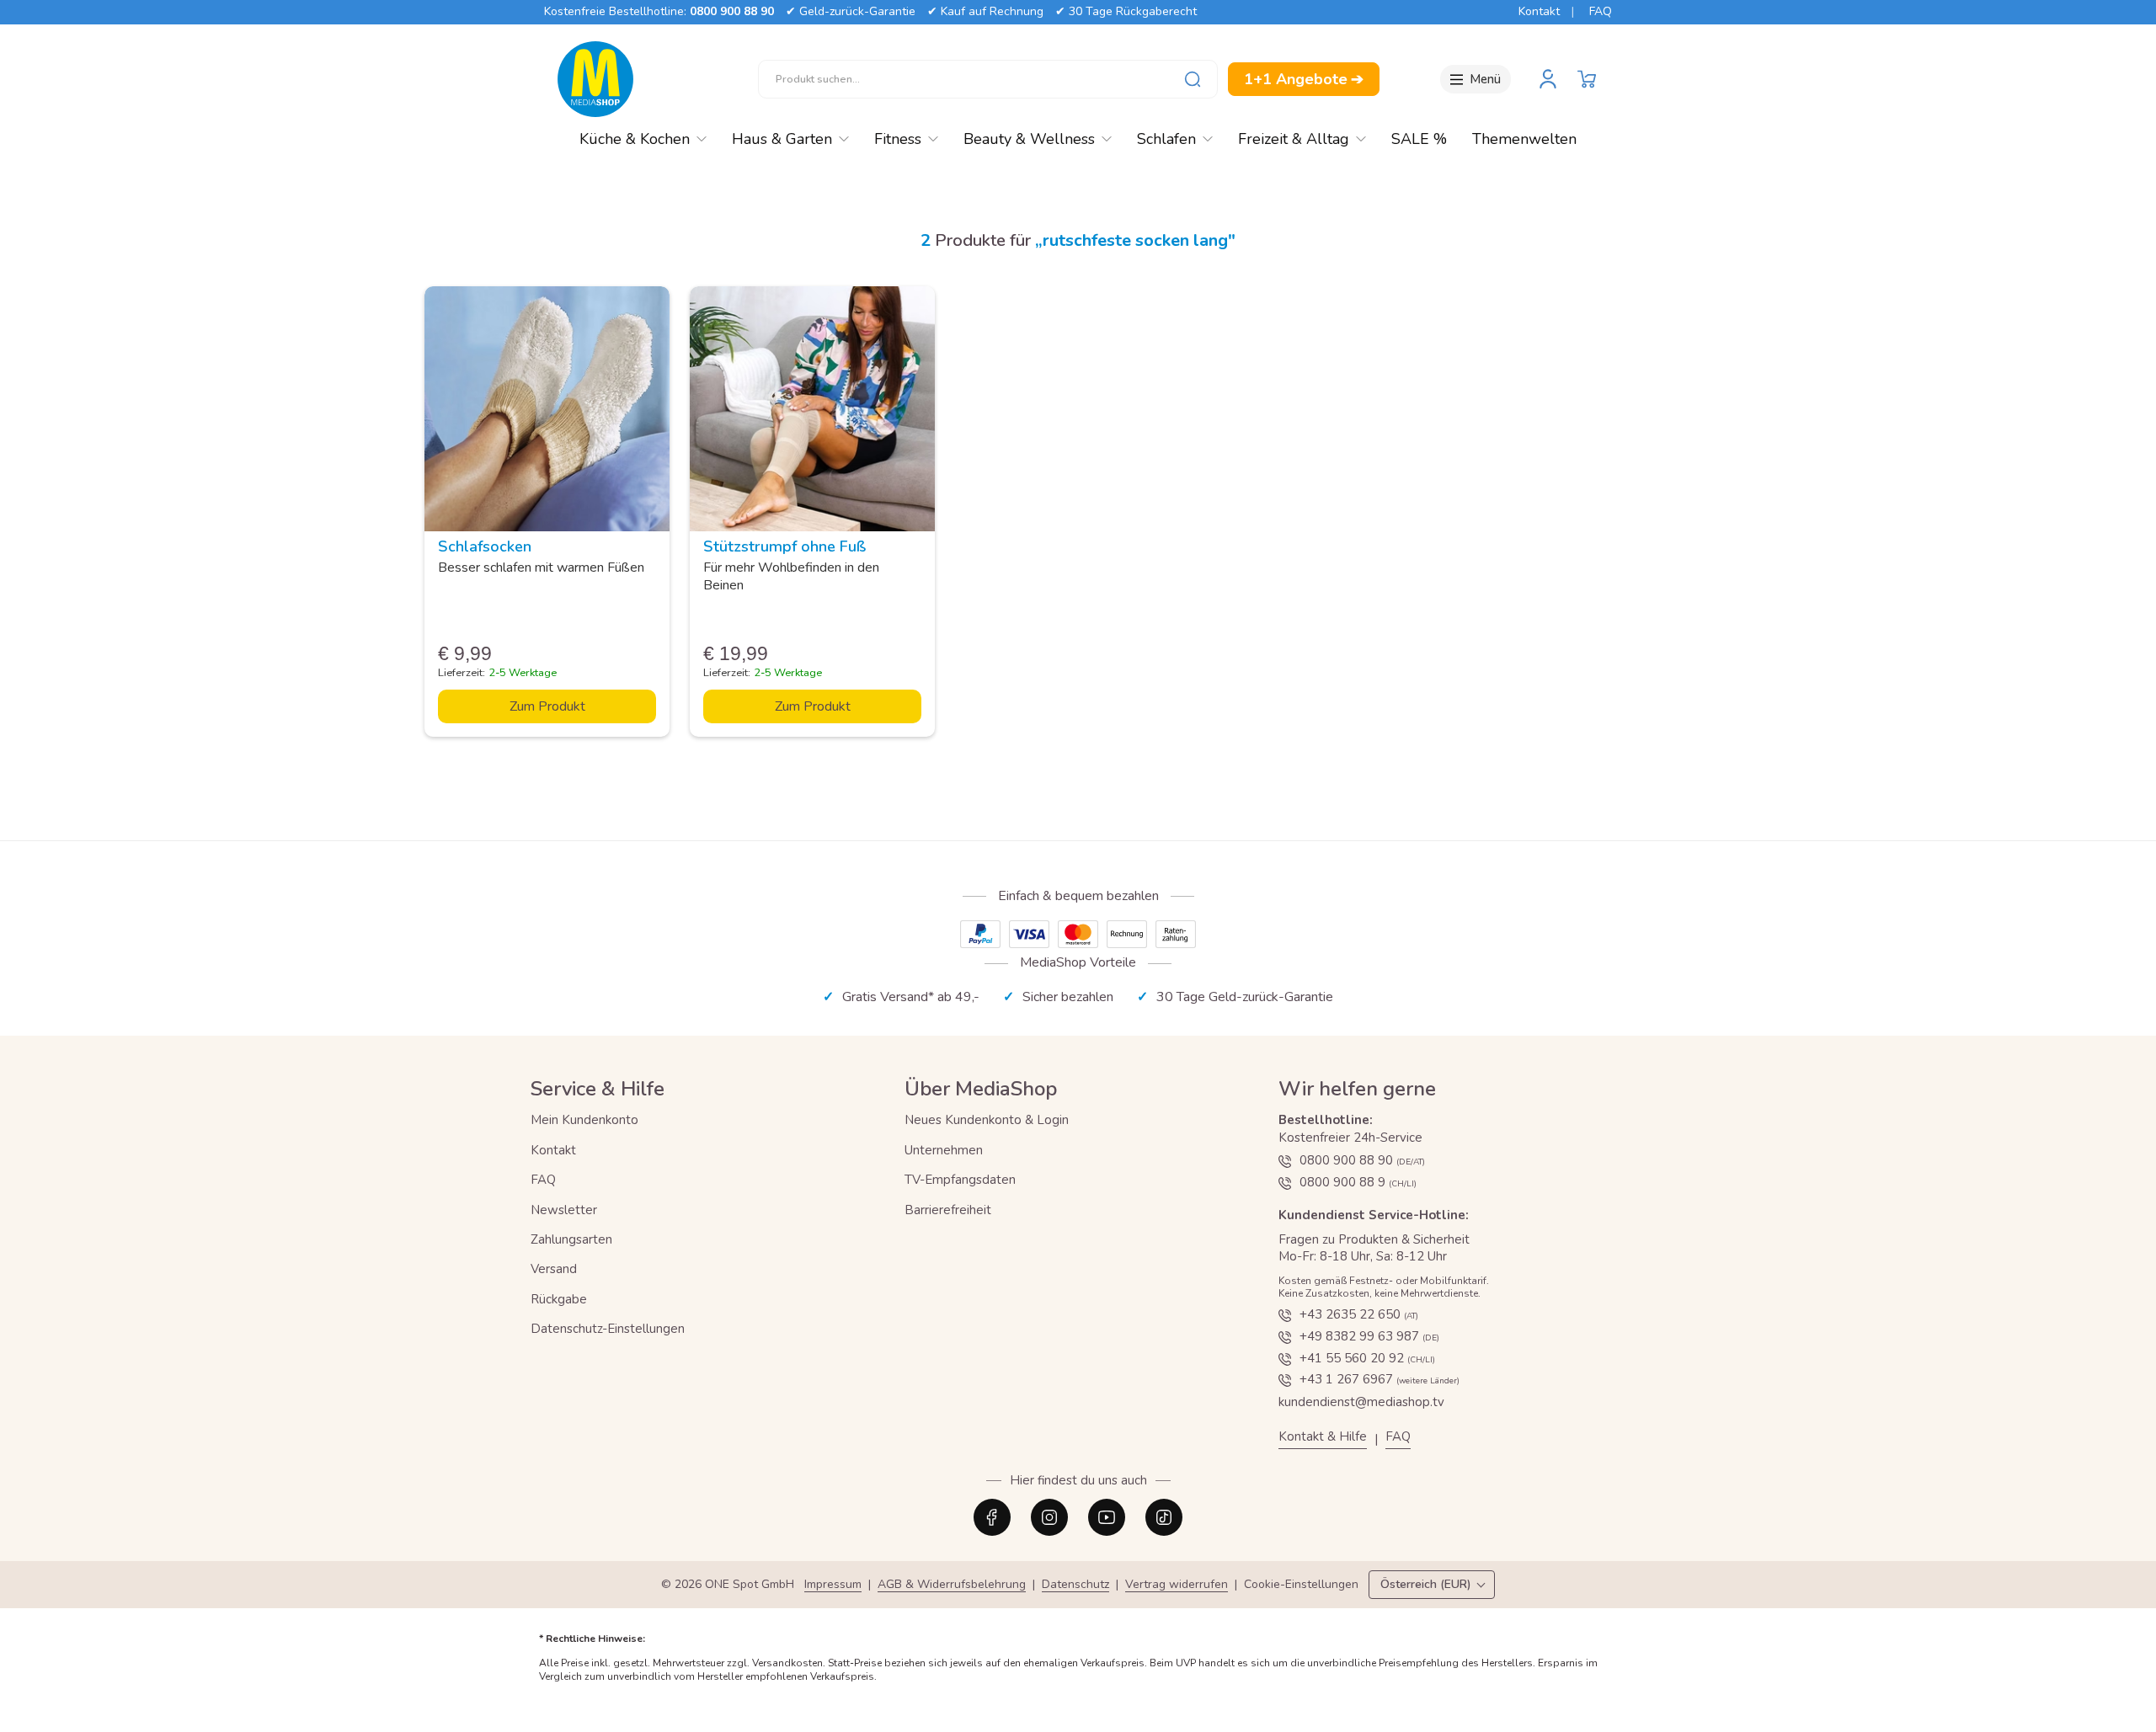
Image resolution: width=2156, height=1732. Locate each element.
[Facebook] (992, 1517)
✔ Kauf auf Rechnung (985, 11)
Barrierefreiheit (948, 1210)
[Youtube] (1107, 1517)
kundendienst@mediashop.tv (1361, 1402)
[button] (1587, 79)
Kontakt (1539, 11)
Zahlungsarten (571, 1239)
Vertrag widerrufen (1177, 1585)
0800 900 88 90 (732, 11)
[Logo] (595, 79)
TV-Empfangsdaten (960, 1180)
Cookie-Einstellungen (1301, 1585)
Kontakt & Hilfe (1323, 1437)
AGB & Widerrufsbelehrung (952, 1585)
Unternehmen (944, 1150)
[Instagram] (1049, 1517)
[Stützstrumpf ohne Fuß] (812, 409)
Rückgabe (559, 1299)
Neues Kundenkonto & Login (987, 1120)
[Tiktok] (1164, 1517)
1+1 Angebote (1304, 79)
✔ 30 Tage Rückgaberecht (1126, 11)
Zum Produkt (547, 706)
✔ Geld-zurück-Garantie (851, 11)
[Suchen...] (1193, 79)
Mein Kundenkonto (584, 1120)
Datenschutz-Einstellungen (608, 1329)
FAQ (1601, 11)
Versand (554, 1269)
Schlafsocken (485, 546)
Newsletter (564, 1210)
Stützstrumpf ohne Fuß (784, 546)
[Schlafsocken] (547, 409)
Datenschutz (1075, 1585)
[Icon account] (1548, 79)
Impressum (833, 1585)
